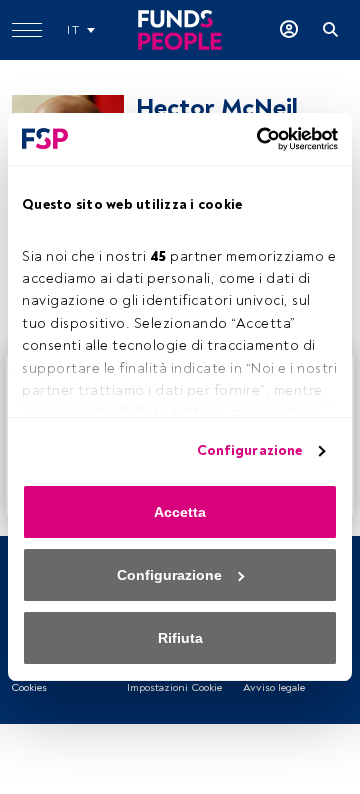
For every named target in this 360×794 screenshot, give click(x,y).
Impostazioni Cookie (174, 687)
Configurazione (249, 450)
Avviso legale (274, 687)
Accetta (180, 512)
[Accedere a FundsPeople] (289, 30)
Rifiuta (180, 638)
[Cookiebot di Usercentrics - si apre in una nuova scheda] (255, 139)
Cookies (29, 687)
